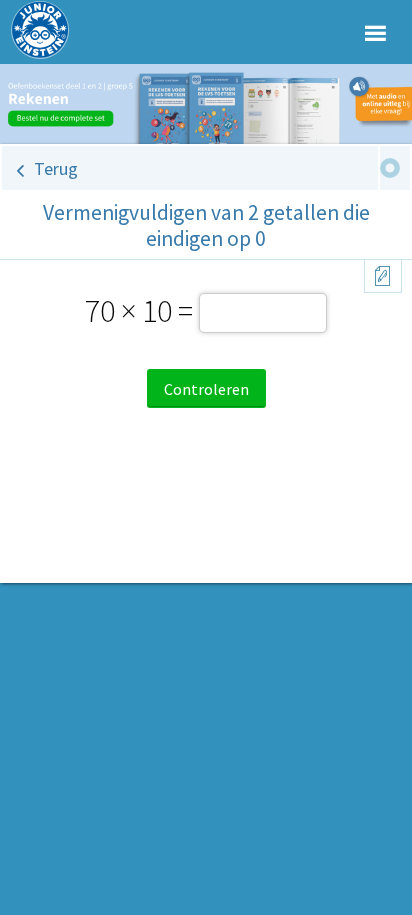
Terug (56, 168)
